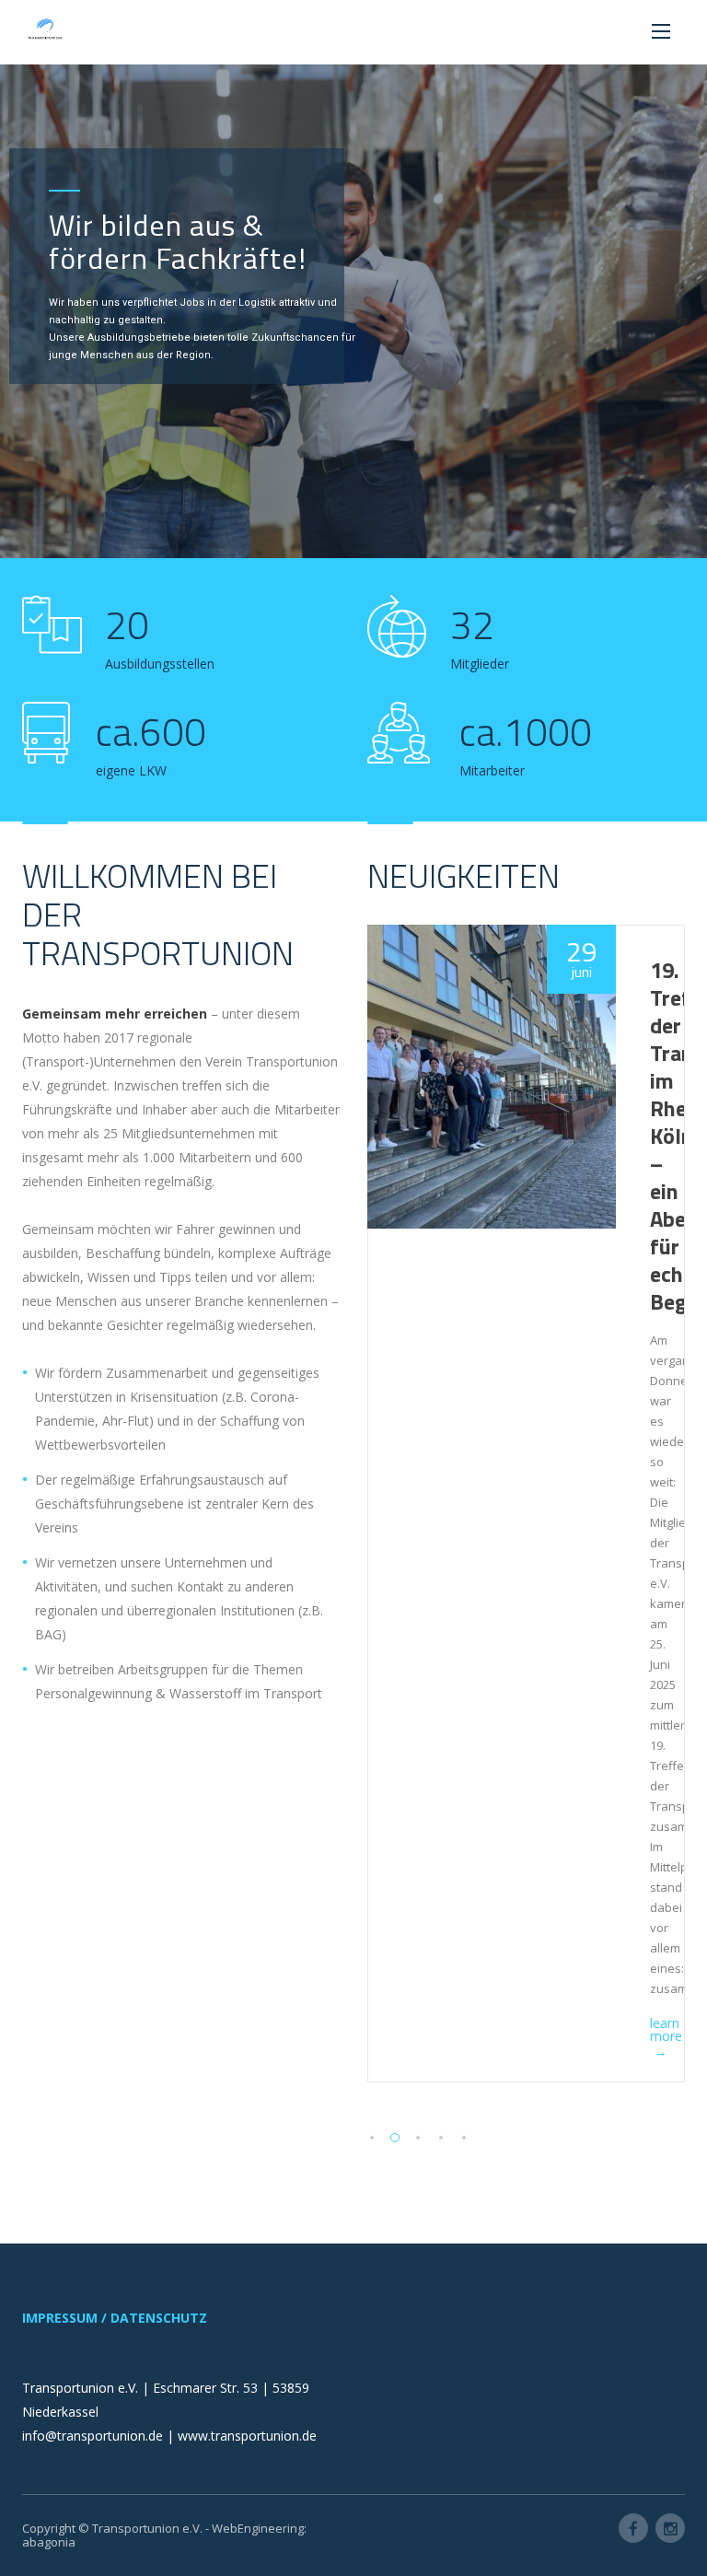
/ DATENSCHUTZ (154, 2318)
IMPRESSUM (60, 2318)
